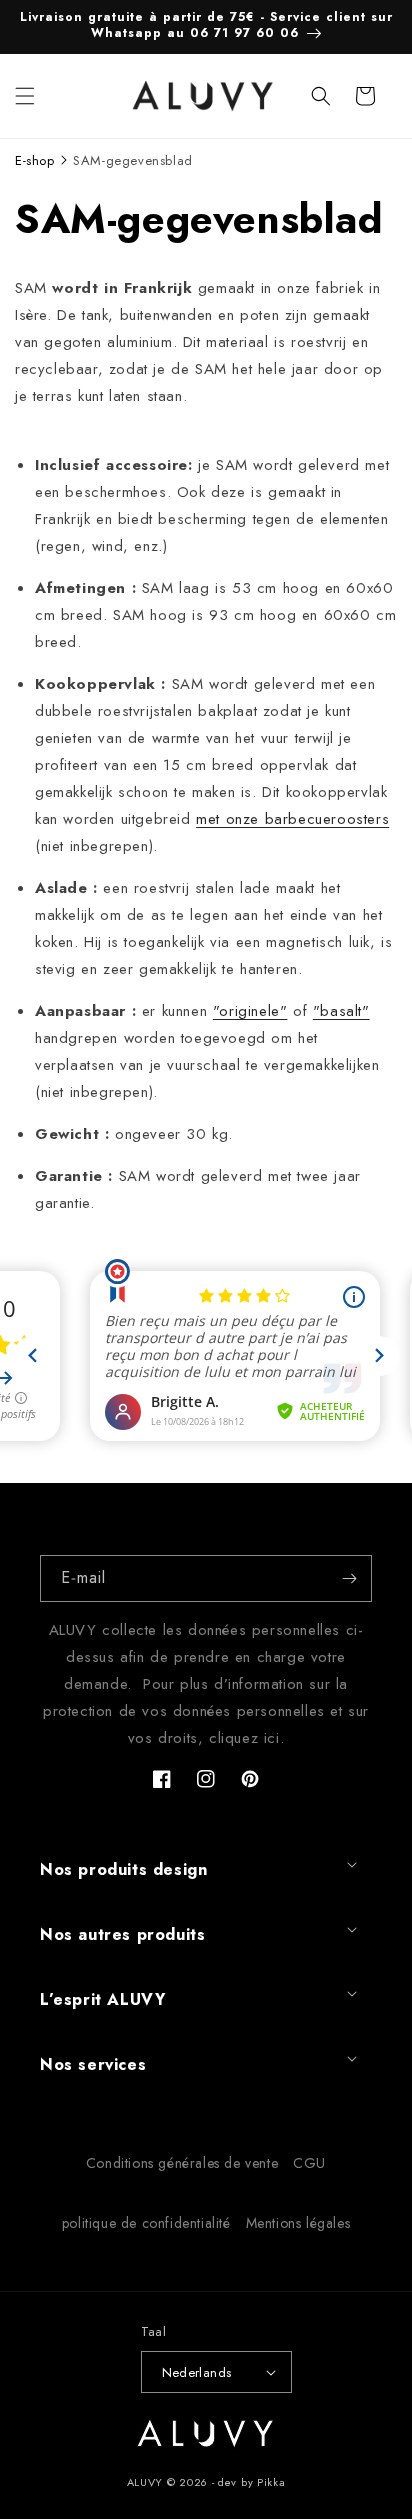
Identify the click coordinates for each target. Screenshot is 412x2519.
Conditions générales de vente (182, 2163)
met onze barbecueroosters (292, 819)
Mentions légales (298, 2223)
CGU (309, 2163)
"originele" (250, 1011)
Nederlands (197, 2372)
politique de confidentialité (146, 2223)
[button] (25, 96)
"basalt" (341, 1011)
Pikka (271, 2482)
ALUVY (145, 2482)
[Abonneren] (349, 1578)
